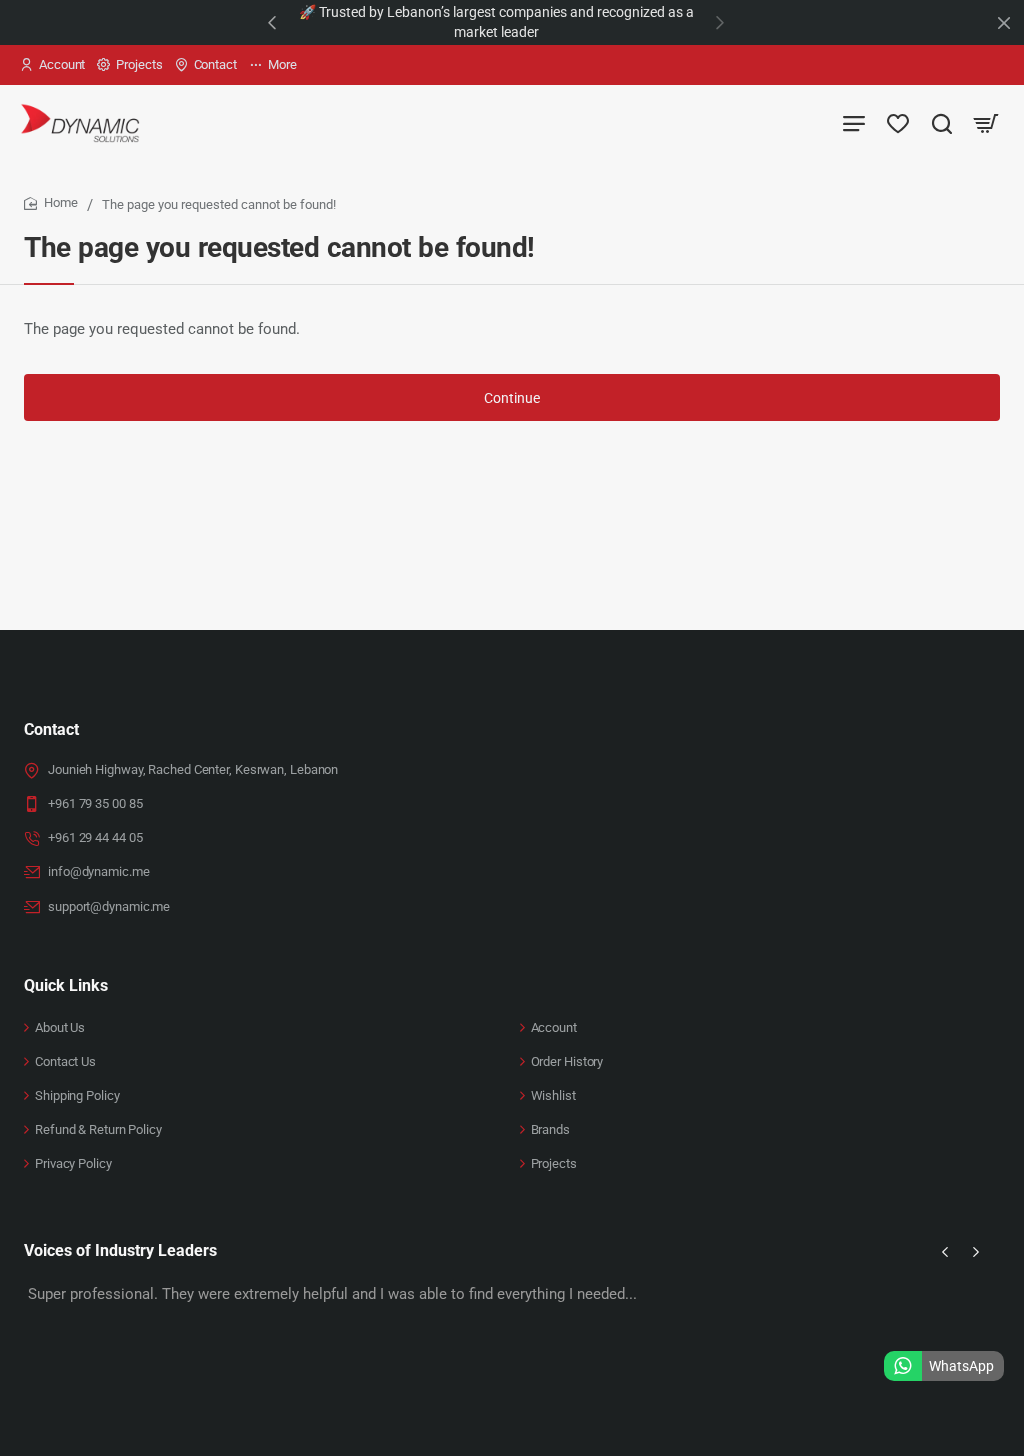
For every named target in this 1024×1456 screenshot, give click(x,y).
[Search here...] (942, 122)
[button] (272, 22)
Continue (512, 398)
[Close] (1004, 23)
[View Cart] (986, 122)
